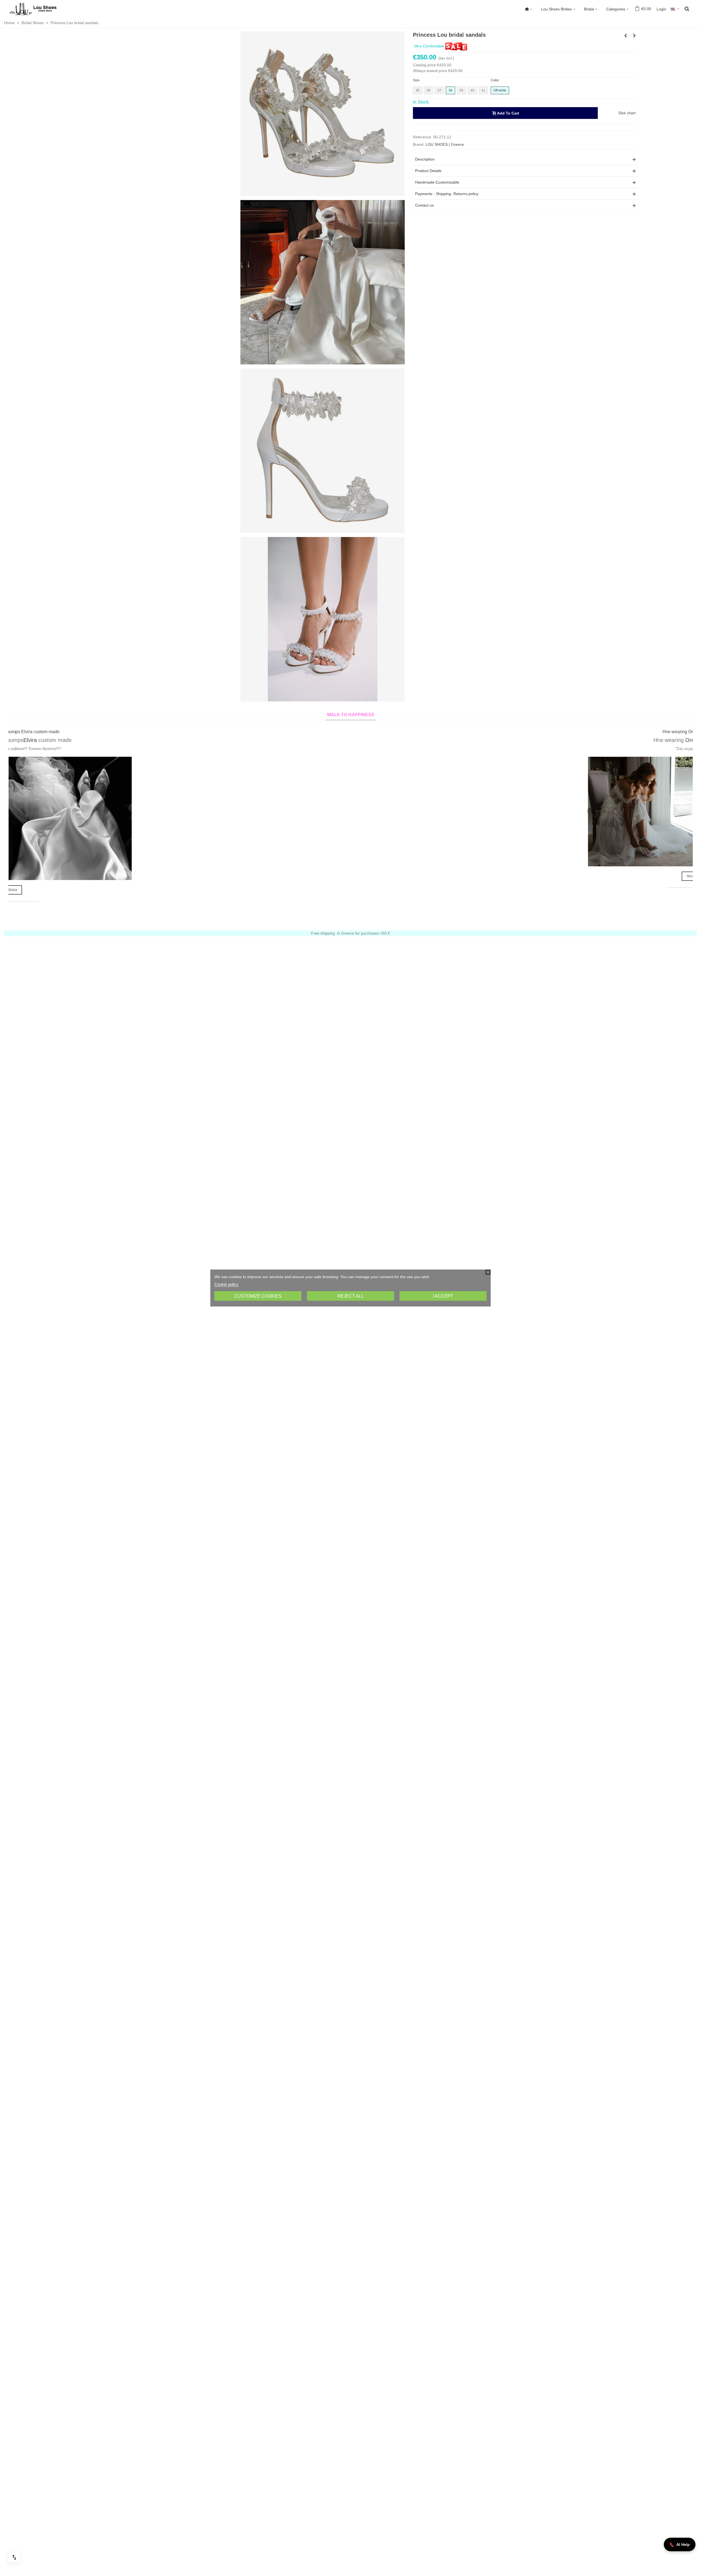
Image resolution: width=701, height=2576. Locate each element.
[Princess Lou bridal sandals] (323, 113)
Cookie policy (226, 1284)
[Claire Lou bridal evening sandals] (625, 36)
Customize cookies (258, 1296)
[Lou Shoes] (40, 9)
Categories (616, 9)
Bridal (589, 9)
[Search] (687, 8)
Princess (637, 740)
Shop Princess (595, 890)
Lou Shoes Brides (556, 9)
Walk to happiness (351, 715)
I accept (443, 1296)
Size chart (627, 113)
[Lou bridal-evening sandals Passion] (634, 36)
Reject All (350, 1296)
